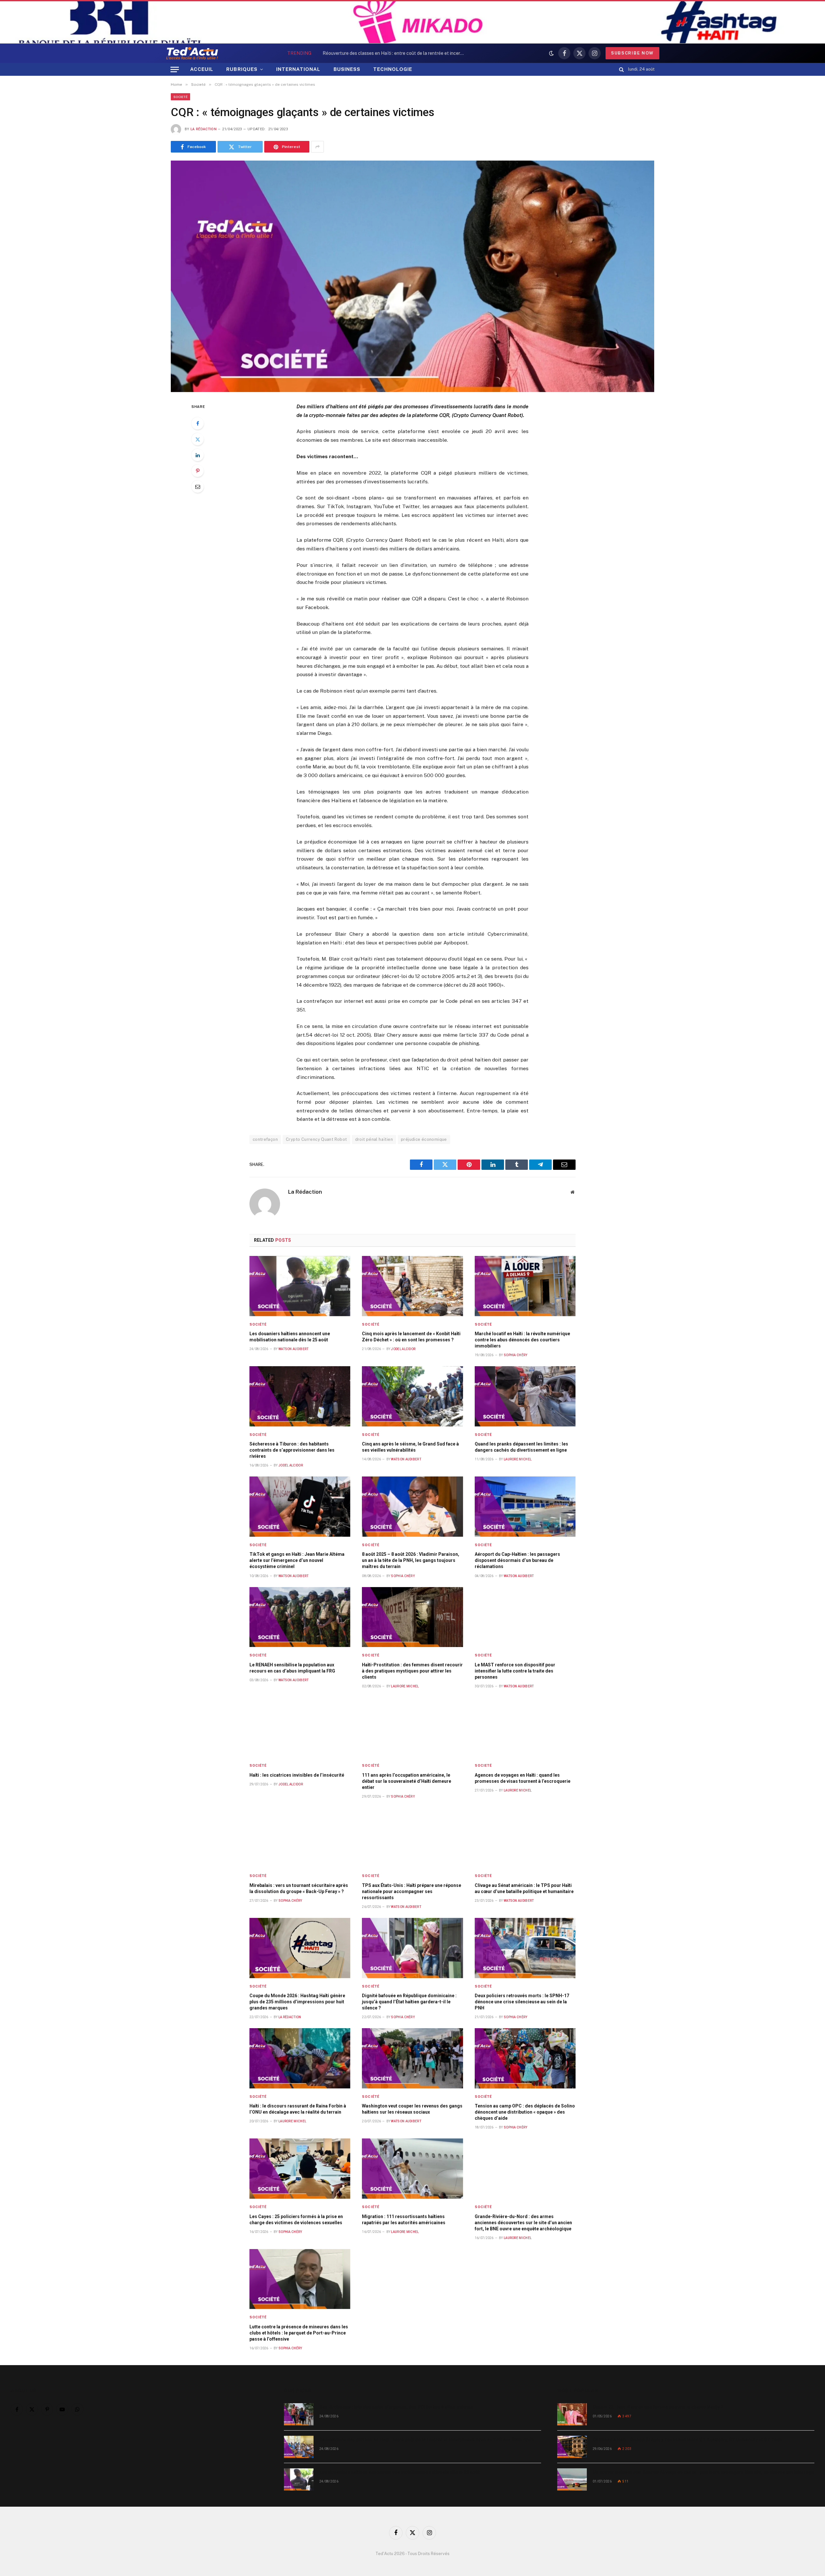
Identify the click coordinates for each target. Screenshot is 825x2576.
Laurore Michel (518, 1459)
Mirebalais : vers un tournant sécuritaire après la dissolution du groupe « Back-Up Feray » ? (299, 1888)
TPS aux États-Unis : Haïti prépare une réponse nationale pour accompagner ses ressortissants (412, 1891)
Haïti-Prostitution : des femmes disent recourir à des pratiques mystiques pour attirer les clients (412, 1671)
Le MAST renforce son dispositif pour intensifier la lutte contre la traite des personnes (515, 1671)
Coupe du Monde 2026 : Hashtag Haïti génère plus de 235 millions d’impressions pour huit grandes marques (297, 2002)
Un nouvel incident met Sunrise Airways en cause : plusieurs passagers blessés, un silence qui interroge (703, 2472)
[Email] (198, 487)
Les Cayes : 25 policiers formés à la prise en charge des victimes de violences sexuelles (296, 2220)
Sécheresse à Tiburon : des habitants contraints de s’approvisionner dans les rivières (292, 1450)
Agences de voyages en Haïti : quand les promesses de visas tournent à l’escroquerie (523, 1778)
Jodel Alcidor (403, 1349)
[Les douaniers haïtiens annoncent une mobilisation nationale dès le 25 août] (300, 1286)
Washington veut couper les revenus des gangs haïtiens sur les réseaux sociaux (412, 2109)
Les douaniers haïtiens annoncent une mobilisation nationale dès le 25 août (290, 1337)
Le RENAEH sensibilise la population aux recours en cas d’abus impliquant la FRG (292, 1668)
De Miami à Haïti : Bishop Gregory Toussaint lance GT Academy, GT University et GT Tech (687, 2440)
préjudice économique (424, 1139)
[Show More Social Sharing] (317, 147)
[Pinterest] (198, 471)
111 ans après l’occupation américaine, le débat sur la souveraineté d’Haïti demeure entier (407, 1781)
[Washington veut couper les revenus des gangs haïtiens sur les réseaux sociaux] (412, 2058)
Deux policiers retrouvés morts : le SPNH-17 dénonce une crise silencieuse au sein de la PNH (522, 2002)
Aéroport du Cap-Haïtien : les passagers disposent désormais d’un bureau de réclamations (517, 1560)
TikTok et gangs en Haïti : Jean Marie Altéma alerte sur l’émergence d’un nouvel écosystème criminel (297, 1560)
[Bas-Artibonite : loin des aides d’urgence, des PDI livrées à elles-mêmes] (299, 2414)
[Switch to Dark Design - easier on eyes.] (551, 53)
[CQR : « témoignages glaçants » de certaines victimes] (412, 276)
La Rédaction (204, 129)
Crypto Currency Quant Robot (316, 1139)
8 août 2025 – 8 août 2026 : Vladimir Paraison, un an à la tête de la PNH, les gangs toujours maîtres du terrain (411, 1560)
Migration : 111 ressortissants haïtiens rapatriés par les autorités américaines (404, 2220)
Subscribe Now (632, 53)
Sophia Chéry (516, 1355)
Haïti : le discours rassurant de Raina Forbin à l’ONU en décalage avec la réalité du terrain (298, 2109)
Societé (180, 97)
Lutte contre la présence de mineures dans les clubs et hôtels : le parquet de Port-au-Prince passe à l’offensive (299, 2333)
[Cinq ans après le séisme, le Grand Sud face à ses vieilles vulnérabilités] (412, 1396)
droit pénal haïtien (374, 1139)
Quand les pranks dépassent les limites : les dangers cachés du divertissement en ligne (521, 1447)
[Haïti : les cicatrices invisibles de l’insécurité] (300, 1727)
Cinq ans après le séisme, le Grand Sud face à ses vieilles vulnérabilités (410, 1447)
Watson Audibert (294, 1349)
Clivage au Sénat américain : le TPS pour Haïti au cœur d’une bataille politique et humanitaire (524, 1888)
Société (258, 1324)
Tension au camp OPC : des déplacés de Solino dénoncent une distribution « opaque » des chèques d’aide (525, 2112)
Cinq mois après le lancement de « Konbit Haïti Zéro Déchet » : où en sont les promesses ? (411, 1337)
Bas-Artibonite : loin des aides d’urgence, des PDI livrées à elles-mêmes (396, 2407)
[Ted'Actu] (192, 53)
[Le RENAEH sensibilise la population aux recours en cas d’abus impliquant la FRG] (300, 1617)
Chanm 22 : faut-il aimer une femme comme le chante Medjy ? (658, 2407)
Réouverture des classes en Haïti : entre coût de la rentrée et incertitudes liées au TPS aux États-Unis (395, 53)
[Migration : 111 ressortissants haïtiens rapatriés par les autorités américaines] (412, 2169)
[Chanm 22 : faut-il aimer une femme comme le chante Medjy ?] (572, 2414)
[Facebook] (198, 423)
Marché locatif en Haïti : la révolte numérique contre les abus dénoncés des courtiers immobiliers (522, 1340)
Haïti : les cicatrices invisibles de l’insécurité (297, 1775)
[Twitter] (198, 439)
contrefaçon (265, 1139)
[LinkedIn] (198, 455)
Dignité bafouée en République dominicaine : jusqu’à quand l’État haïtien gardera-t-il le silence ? (409, 2002)
